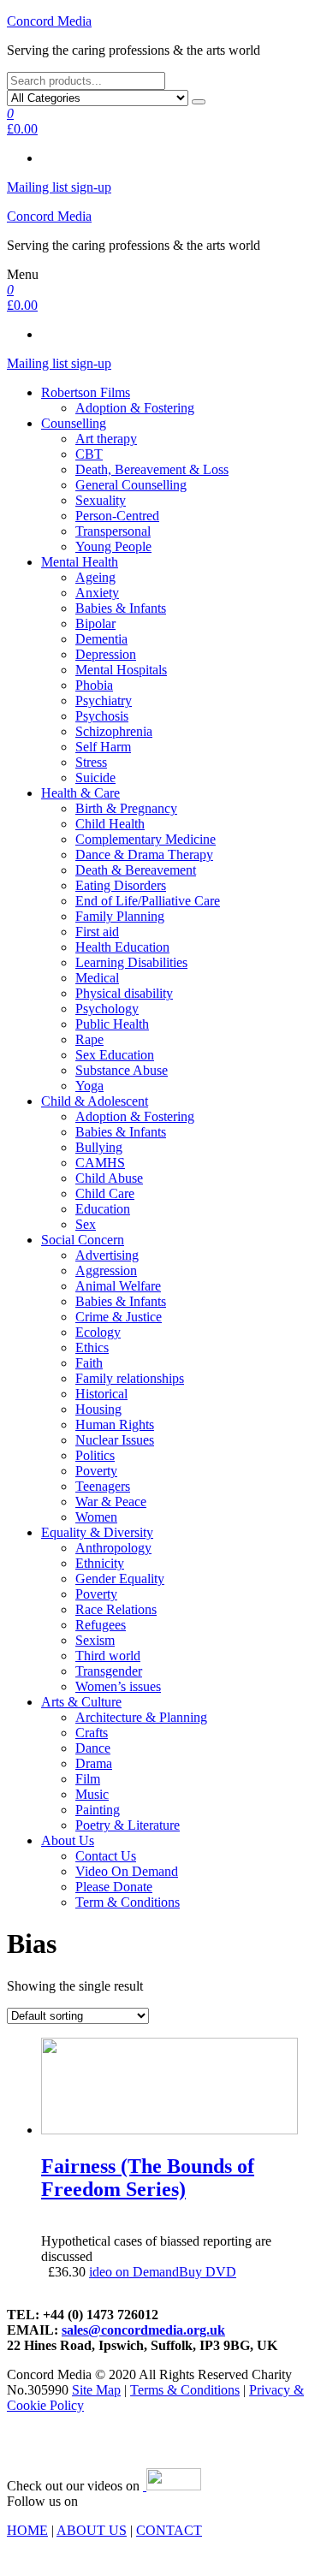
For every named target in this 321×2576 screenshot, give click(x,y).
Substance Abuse (122, 1070)
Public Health (112, 1024)
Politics (95, 1455)
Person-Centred (117, 516)
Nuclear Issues (115, 1440)
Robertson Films (86, 392)
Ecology (98, 1332)
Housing (98, 1409)
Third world (108, 1656)
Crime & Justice (119, 1317)
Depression (106, 654)
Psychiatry (104, 700)
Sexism (95, 1640)
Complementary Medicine (146, 839)
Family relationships (130, 1378)
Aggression (106, 1270)
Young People (113, 546)
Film (88, 1779)
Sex (86, 1224)
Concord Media (49, 21)
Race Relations (116, 1609)
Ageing (95, 577)
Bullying (99, 1147)
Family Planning (120, 916)
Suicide (95, 778)
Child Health (110, 824)
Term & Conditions (128, 1902)
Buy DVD (208, 2272)
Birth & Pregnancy (126, 808)
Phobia (94, 685)
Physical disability (124, 993)
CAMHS (100, 1163)
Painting (98, 1810)
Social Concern (83, 1240)
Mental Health (80, 562)
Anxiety (97, 593)
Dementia (101, 639)
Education (103, 1209)
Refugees (101, 1625)
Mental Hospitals (121, 670)
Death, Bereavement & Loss (152, 469)
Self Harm (103, 747)
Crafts (92, 1733)
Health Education (122, 947)
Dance (93, 1748)
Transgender (109, 1671)
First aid (97, 932)
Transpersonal (113, 531)
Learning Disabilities (131, 962)
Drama (94, 1763)
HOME (27, 2530)
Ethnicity (100, 1563)
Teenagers (103, 1486)
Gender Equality (120, 1579)
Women (96, 1517)
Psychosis (102, 716)
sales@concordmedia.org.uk (143, 2330)
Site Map (96, 2390)
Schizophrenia (114, 731)
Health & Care (80, 793)
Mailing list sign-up (59, 187)
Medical (97, 978)
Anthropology (113, 1548)
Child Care (105, 1193)
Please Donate (114, 1887)
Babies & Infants (121, 608)
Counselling (74, 423)
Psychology (107, 1009)
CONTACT (169, 2530)
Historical (101, 1394)
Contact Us (106, 1856)
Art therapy (106, 439)
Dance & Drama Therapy (144, 855)
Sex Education (115, 1055)
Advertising (107, 1255)
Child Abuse (109, 1178)
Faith (89, 1363)
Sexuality (101, 500)
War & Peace (111, 1502)
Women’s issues (118, 1686)
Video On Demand (127, 1871)
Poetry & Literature (128, 1825)
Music (92, 1794)
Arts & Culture (81, 1702)
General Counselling (131, 485)
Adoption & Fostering (135, 408)
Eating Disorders (121, 885)
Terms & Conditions (185, 2390)
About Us (68, 1840)
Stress (91, 762)
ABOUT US (92, 2530)
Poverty (96, 1471)
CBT (89, 454)
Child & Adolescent (95, 1101)
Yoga (89, 1086)
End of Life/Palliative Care (148, 901)
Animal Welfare (118, 1286)
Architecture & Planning (141, 1717)
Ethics (92, 1347)
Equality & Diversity (97, 1532)
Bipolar (95, 623)
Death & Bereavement (136, 870)
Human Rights (115, 1425)
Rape (89, 1039)
